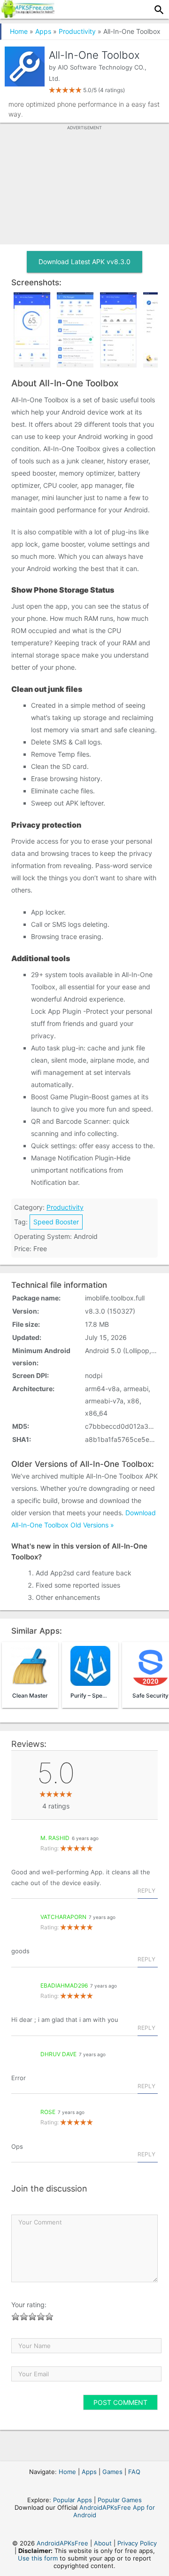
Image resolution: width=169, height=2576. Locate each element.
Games (112, 2472)
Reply (146, 1891)
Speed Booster (56, 1222)
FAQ (134, 2472)
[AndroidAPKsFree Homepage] (27, 15)
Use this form (38, 2558)
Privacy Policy (137, 2543)
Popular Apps (73, 2500)
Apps (43, 31)
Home (19, 31)
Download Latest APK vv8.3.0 (84, 262)
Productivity (77, 31)
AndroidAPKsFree (62, 2543)
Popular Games (120, 2500)
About (103, 2543)
